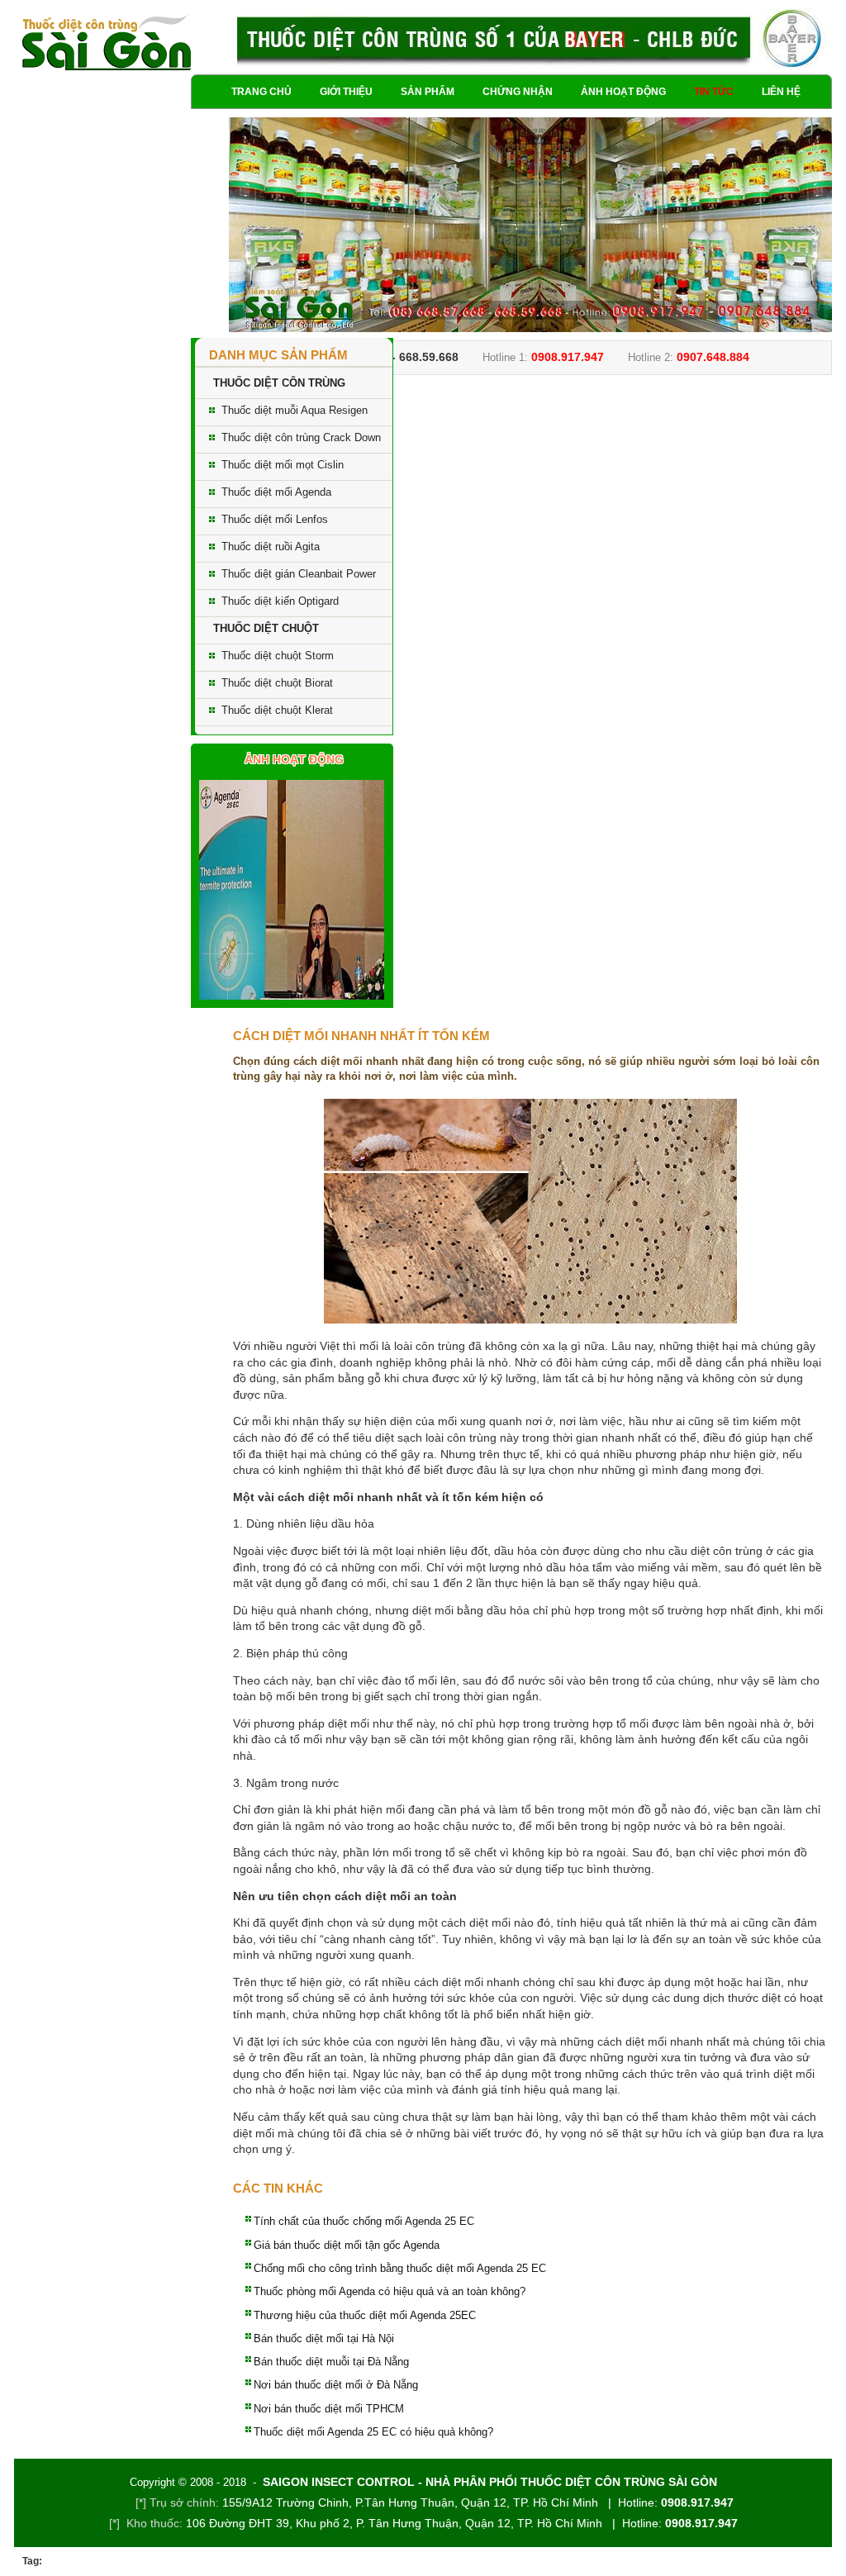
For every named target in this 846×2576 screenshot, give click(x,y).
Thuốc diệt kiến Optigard (280, 601)
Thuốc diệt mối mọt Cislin (283, 465)
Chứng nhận (518, 92)
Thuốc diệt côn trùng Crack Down (301, 437)
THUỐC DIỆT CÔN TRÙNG (279, 383)
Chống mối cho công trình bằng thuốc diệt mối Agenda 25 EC (400, 2268)
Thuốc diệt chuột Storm (278, 656)
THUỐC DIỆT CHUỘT (266, 628)
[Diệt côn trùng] (107, 43)
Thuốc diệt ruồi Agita (271, 547)
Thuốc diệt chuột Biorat (277, 683)
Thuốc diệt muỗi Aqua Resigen (295, 410)
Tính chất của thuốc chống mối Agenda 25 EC (364, 2221)
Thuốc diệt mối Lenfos (275, 519)
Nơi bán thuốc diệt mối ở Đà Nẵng (336, 2385)
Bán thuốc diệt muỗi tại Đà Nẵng (331, 2362)
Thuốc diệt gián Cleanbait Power (299, 574)
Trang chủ (261, 92)
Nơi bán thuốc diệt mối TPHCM (329, 2409)
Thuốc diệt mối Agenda (276, 492)
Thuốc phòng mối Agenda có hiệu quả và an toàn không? (390, 2291)
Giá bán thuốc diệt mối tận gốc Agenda (347, 2245)
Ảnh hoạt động (623, 92)
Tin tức (714, 92)
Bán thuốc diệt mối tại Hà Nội (324, 2338)
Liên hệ (781, 92)
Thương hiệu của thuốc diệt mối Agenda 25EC (365, 2315)
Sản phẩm (428, 92)
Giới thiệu (346, 92)
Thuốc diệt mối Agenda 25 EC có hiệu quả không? (373, 2432)
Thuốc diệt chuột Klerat (277, 710)
